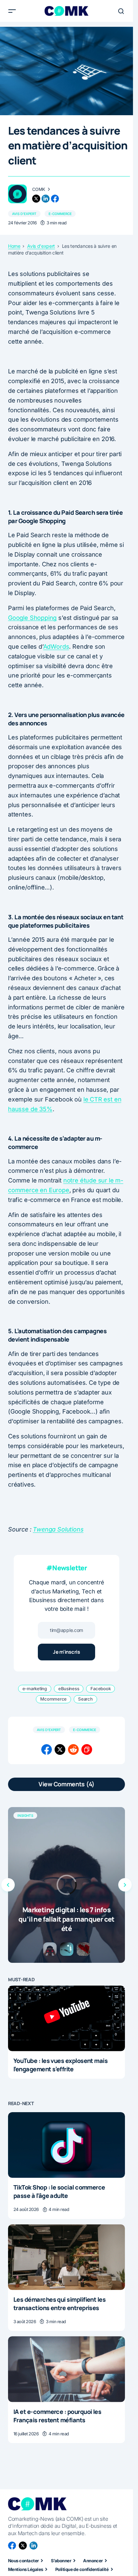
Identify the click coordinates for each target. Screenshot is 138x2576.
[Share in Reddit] (73, 1749)
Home (14, 246)
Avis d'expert (24, 214)
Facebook (100, 1689)
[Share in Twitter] (60, 1749)
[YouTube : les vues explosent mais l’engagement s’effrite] (66, 2018)
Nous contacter (23, 2561)
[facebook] (55, 199)
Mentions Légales (26, 2569)
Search (85, 1699)
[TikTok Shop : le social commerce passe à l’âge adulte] (66, 2145)
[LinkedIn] (33, 2546)
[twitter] (36, 199)
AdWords (56, 647)
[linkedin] (46, 199)
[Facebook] (12, 2546)
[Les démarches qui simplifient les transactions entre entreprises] (66, 2257)
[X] (23, 2546)
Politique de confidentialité (82, 2569)
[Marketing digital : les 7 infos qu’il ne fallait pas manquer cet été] (66, 1885)
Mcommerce (53, 1699)
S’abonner (61, 2561)
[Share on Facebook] (47, 1749)
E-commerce (60, 214)
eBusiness (69, 1689)
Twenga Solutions (58, 1529)
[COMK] (17, 194)
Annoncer (93, 2561)
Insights (25, 1815)
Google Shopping (32, 618)
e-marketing (35, 1689)
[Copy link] (87, 1749)
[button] (12, 11)
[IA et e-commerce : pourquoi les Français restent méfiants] (66, 2369)
